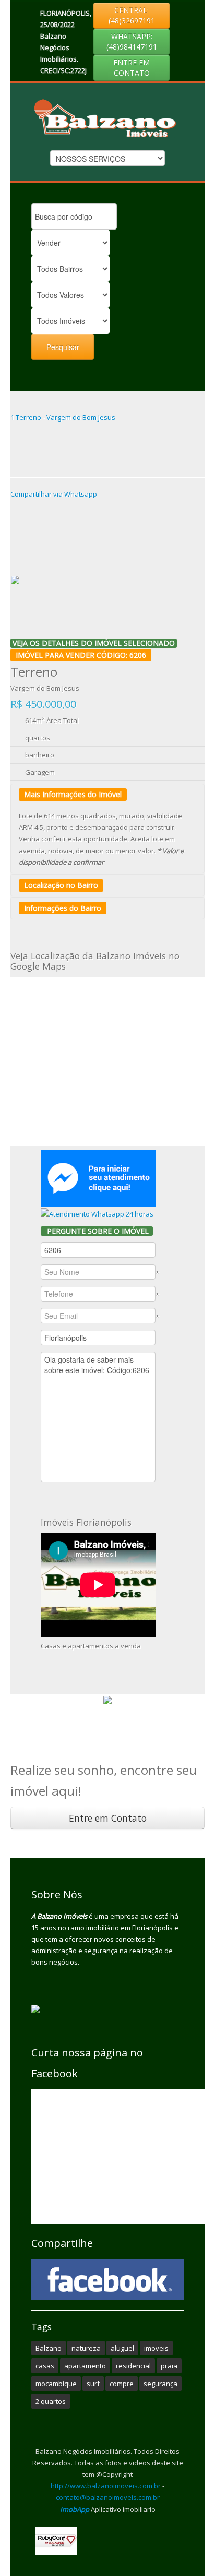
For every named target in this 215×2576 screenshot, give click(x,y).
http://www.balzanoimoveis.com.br (106, 2486)
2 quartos (51, 2401)
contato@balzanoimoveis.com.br (108, 2497)
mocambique (56, 2384)
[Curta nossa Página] (107, 2279)
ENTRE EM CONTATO (132, 68)
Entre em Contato (108, 1818)
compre (122, 2384)
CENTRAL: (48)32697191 (132, 15)
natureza (86, 2348)
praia (169, 2366)
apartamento (85, 2366)
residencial (133, 2366)
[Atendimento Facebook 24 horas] (99, 1177)
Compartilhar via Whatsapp (54, 494)
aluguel (122, 2348)
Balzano (49, 2348)
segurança (160, 2384)
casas (45, 2366)
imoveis (156, 2348)
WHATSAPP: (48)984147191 (132, 41)
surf (93, 2384)
